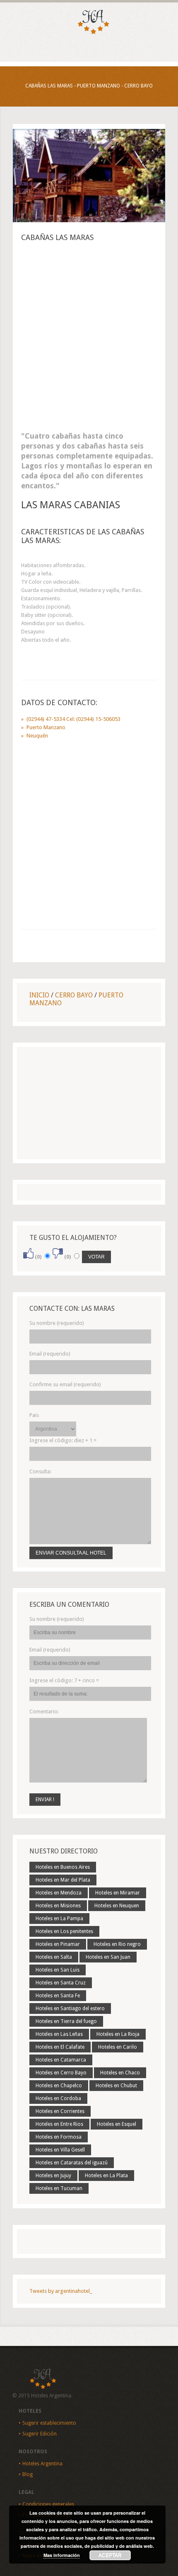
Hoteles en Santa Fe (58, 1996)
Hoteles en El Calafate (60, 2047)
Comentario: (44, 1711)
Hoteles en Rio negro (117, 1944)
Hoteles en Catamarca (61, 2060)
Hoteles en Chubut (116, 2086)
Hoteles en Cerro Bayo (61, 2073)
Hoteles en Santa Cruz (61, 1983)
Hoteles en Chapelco (59, 2086)
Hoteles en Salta (54, 1957)
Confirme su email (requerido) (65, 1384)
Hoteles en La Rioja (118, 2034)
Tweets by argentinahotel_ (61, 2291)
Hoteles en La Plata (106, 2176)
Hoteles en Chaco (120, 2073)
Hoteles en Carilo (118, 2047)
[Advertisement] (89, 339)
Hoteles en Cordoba (58, 2098)
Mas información (62, 2555)
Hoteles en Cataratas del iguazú (72, 2163)
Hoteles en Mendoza (59, 1893)
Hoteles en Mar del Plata (63, 1880)
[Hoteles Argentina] (89, 33)
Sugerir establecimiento (49, 2423)
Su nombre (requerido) (57, 1323)
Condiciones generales (48, 2504)
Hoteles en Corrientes (60, 2111)
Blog (28, 2474)
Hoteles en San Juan (108, 1957)
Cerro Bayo (74, 995)
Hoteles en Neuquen (117, 1906)
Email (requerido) (50, 1354)
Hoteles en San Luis (58, 1970)
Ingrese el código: (63, 1440)
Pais (34, 1415)
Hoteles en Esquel (117, 2124)
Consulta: (40, 1471)
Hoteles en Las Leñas (59, 2034)
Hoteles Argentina (42, 2464)
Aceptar (110, 2555)
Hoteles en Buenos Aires (63, 1867)
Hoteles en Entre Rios (59, 2124)
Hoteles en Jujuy (53, 2176)
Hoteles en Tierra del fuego (66, 2021)
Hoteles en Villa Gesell (60, 2150)
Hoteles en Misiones (58, 1906)
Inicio (39, 995)
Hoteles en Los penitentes (64, 1931)
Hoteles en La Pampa (59, 1919)
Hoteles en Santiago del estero (70, 2008)
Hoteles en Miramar (118, 1893)
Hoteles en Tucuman (59, 2188)
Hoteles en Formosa (59, 2137)
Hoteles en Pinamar (58, 1944)
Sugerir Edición (40, 2434)
